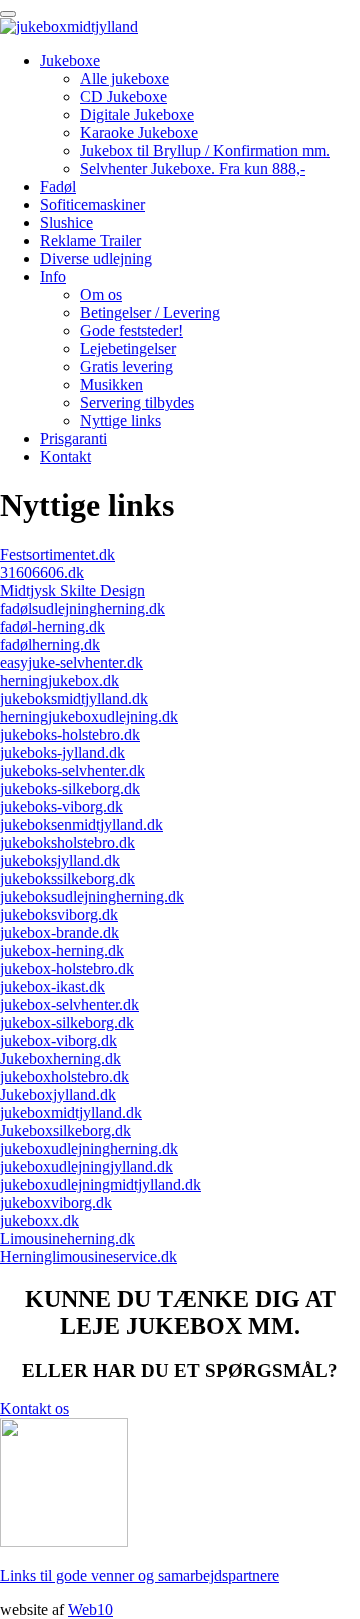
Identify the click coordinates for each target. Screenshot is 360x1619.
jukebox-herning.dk (62, 950)
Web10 (90, 1609)
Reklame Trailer (90, 240)
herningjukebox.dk (59, 680)
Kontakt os (34, 1408)
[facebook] (64, 1541)
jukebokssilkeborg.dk (67, 878)
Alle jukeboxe (124, 78)
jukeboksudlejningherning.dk (92, 896)
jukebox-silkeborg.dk (67, 1022)
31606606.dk (42, 572)
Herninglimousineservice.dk (88, 1256)
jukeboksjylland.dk (60, 860)
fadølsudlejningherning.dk (82, 608)
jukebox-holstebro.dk (67, 968)
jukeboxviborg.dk (56, 1202)
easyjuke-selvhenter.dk (71, 662)
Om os (101, 294)
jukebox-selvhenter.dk (69, 1004)
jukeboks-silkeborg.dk (70, 788)
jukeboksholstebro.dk (67, 842)
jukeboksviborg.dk (59, 914)
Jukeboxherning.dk (60, 1058)
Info (53, 276)
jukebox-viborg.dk (58, 1040)
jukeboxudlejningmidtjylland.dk (100, 1184)
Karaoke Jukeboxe (139, 132)
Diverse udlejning (96, 258)
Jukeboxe (70, 60)
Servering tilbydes (137, 402)
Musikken (111, 384)
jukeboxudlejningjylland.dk (86, 1166)
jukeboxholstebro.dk (64, 1076)
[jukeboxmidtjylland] (69, 26)
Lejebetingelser (128, 348)
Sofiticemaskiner (92, 204)
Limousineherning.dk (67, 1238)
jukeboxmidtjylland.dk (71, 1112)
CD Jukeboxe (123, 96)
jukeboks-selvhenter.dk (72, 770)
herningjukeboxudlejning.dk (89, 716)
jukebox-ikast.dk (52, 986)
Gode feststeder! (131, 330)
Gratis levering (126, 366)
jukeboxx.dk (39, 1220)
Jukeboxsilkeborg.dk (65, 1130)
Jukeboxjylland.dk (58, 1094)
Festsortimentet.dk (57, 554)
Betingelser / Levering (150, 312)
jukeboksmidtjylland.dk (74, 698)
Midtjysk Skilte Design (72, 590)
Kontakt (65, 456)
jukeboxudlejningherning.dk (89, 1148)
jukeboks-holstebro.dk (70, 734)
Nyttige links (120, 420)
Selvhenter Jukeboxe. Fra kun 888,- (192, 168)
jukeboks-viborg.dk (61, 806)
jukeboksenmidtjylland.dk (81, 824)
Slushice (66, 222)
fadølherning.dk (50, 644)
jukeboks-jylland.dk (62, 752)
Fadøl (58, 186)
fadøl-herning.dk (52, 626)
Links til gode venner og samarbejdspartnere (139, 1575)
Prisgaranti (73, 438)
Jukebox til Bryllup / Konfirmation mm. (205, 150)
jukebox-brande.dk (59, 932)
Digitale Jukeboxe (137, 114)
